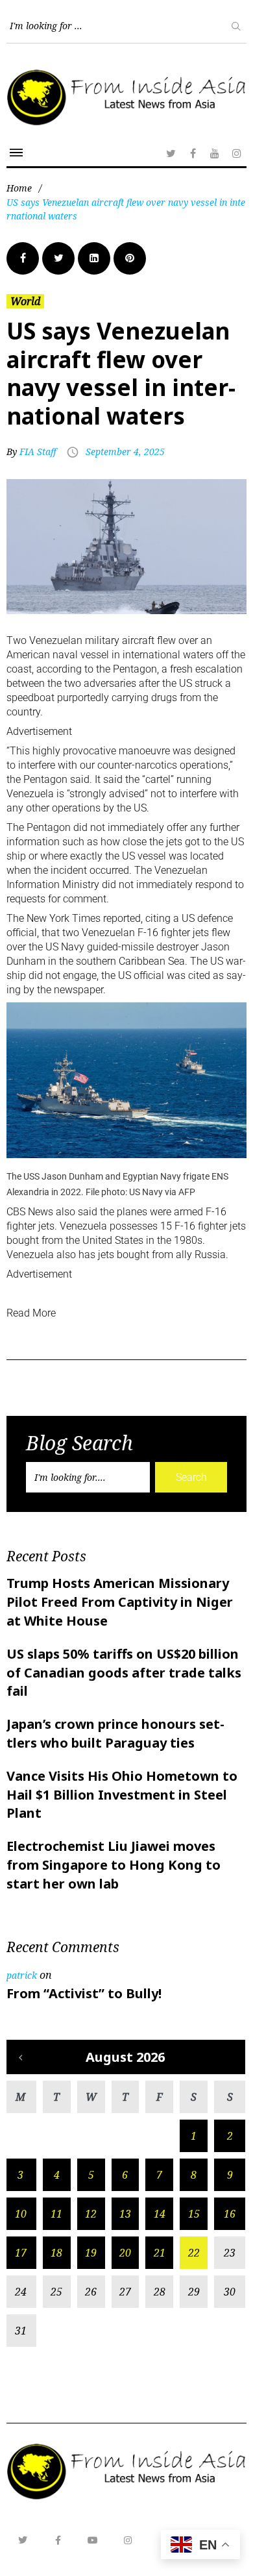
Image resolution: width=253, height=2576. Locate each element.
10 (21, 2214)
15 (194, 2214)
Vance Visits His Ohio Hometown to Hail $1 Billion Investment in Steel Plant (122, 1795)
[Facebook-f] (58, 2540)
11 (56, 2214)
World (25, 301)
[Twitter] (171, 153)
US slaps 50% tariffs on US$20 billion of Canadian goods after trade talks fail (124, 1673)
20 (125, 2253)
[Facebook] (193, 153)
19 (91, 2253)
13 (125, 2214)
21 (160, 2253)
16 (230, 2214)
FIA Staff (38, 452)
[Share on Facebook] (23, 258)
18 (56, 2253)
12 (91, 2214)
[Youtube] (93, 2540)
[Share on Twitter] (58, 258)
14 (160, 2214)
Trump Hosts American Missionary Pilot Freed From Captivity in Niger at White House (120, 1602)
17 (21, 2253)
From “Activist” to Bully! (84, 1993)
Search (191, 1477)
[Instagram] (237, 153)
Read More (31, 1313)
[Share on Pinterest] (130, 258)
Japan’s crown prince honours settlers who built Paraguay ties (115, 1733)
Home (19, 188)
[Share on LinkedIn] (94, 258)
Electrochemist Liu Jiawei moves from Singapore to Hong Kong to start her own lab (114, 1865)
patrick (22, 1975)
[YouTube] (215, 153)
